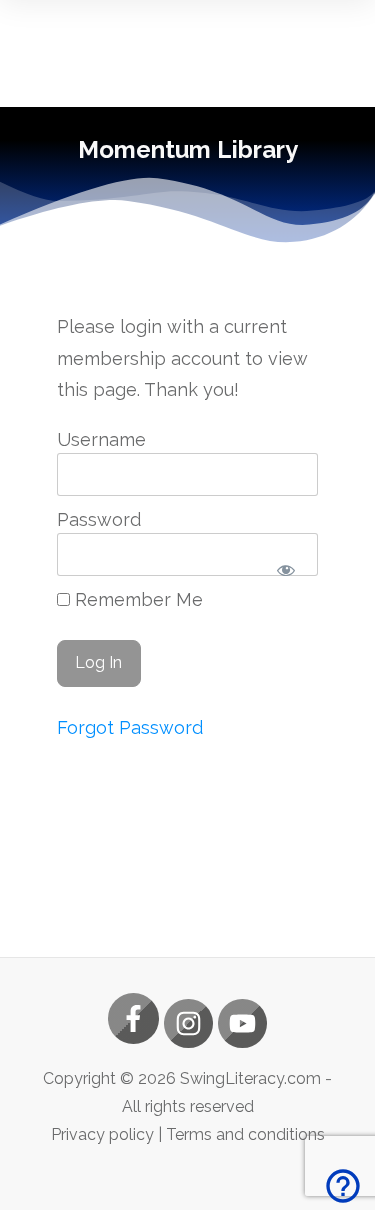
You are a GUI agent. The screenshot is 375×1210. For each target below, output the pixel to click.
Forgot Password (130, 727)
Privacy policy (102, 1134)
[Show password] (285, 570)
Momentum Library (188, 149)
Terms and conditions (245, 1134)
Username (101, 439)
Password (99, 519)
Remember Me (136, 599)
